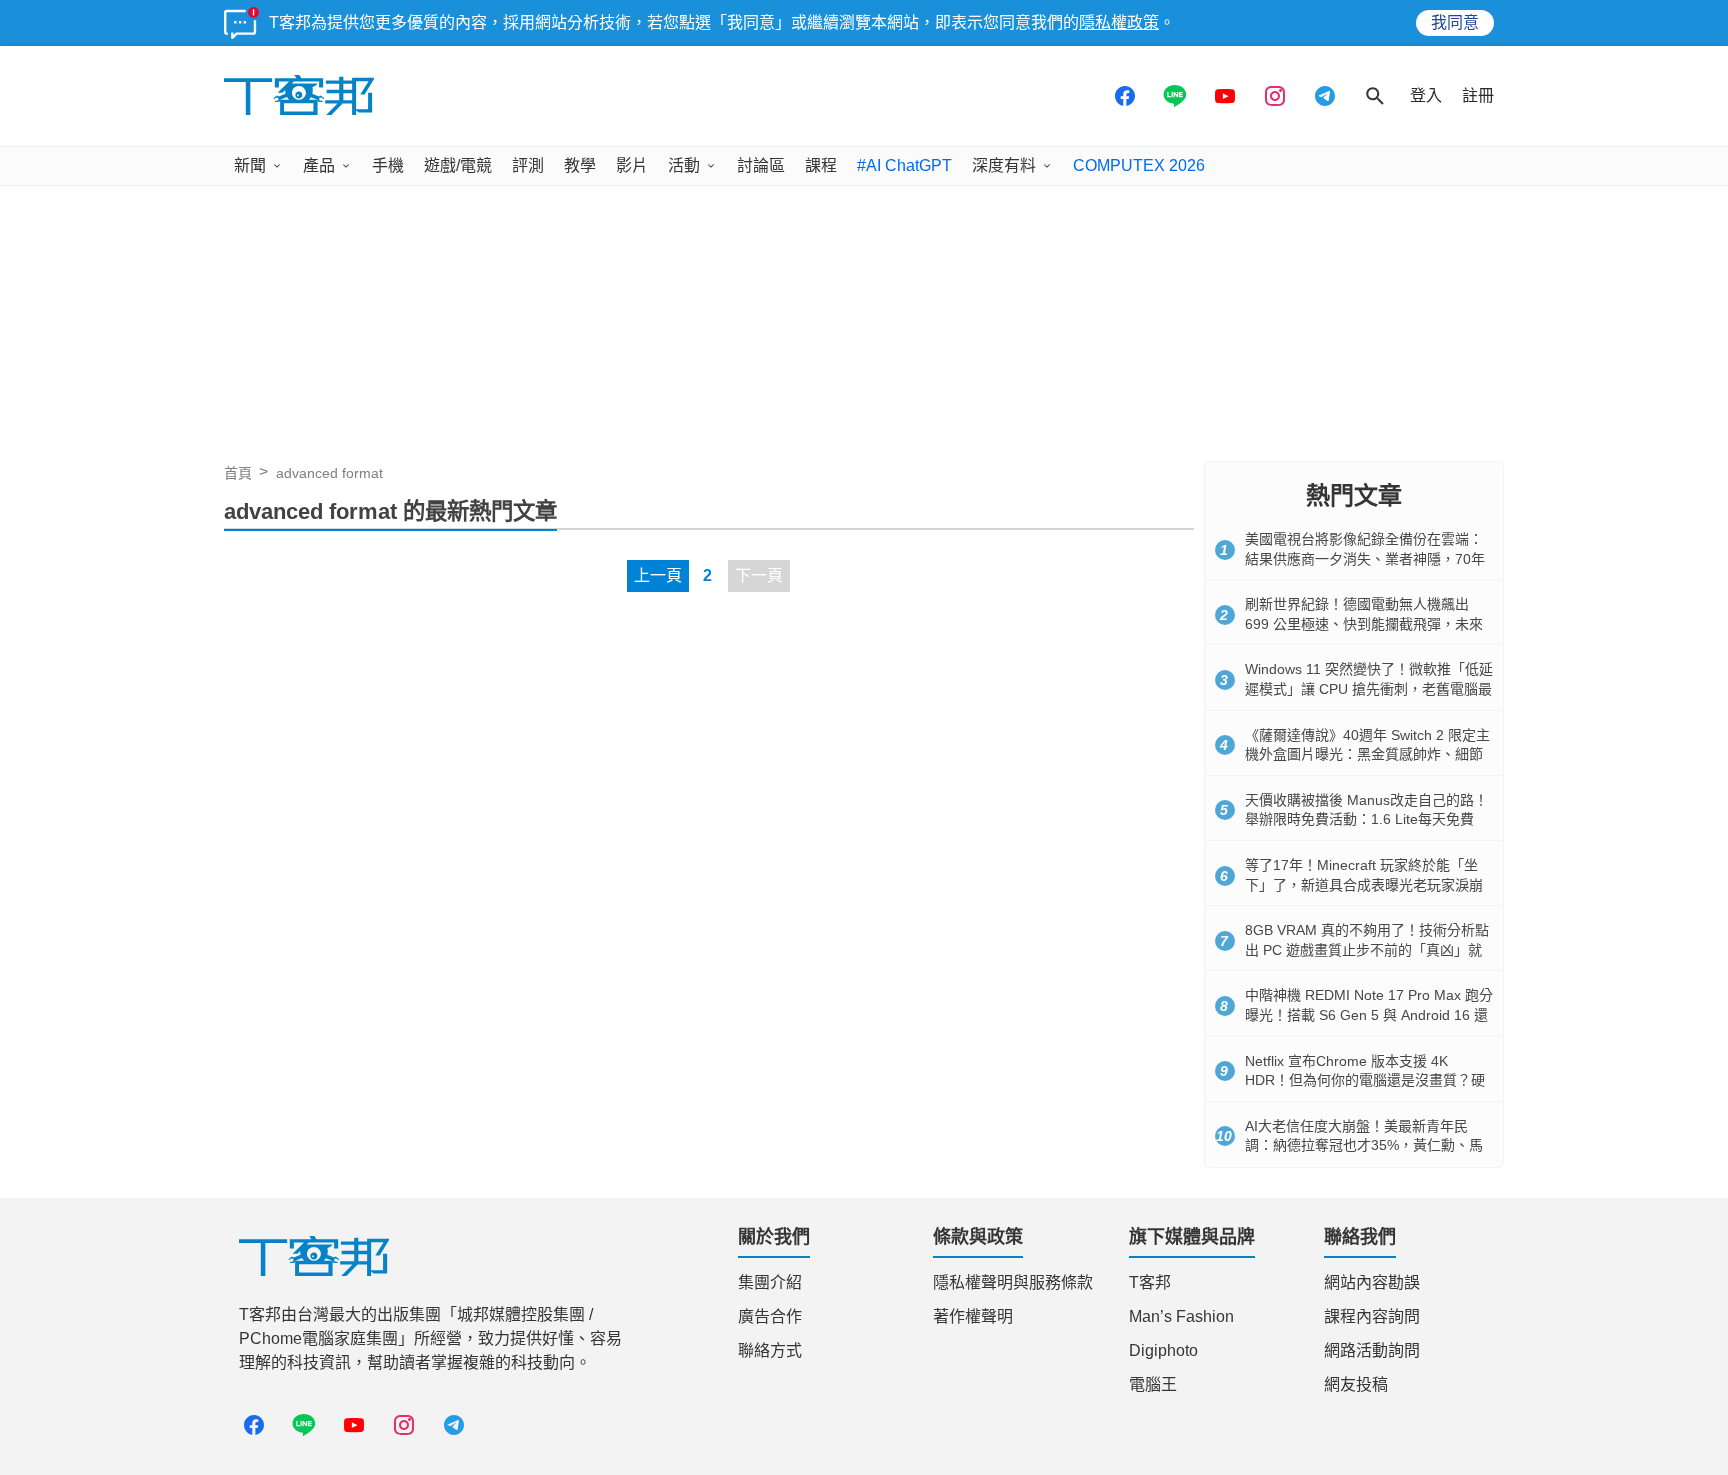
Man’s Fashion (1181, 1316)
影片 (632, 165)
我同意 (1455, 22)
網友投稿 (1356, 1384)
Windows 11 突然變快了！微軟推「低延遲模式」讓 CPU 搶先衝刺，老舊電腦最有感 (1369, 688)
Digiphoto (1163, 1350)
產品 (319, 165)
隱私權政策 (1119, 22)
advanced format (329, 473)
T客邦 (1150, 1282)
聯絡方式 (770, 1350)
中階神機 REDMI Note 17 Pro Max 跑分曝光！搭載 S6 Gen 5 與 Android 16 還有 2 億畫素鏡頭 (1369, 1014)
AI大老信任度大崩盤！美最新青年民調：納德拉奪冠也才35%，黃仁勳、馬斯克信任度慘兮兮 (1364, 1145)
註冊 (1478, 95)
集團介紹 (770, 1282)
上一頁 (658, 575)
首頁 (238, 473)
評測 (528, 165)
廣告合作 (770, 1316)
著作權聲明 (973, 1316)
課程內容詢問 (1372, 1316)
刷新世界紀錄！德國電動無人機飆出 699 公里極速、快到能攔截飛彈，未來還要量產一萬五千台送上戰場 (1364, 623)
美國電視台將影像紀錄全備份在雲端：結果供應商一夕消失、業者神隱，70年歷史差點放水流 (1365, 558)
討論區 (761, 165)
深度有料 (1004, 165)
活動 (684, 165)
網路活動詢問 (1372, 1350)
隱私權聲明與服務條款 (1013, 1282)
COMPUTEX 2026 (1139, 165)
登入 (1426, 95)
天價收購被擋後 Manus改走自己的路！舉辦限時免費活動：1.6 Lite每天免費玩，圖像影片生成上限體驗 (1366, 819)
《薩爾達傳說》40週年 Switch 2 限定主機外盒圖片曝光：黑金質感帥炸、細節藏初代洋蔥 (1367, 754)
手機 (388, 165)
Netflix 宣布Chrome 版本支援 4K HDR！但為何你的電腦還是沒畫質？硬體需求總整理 (1365, 1080)
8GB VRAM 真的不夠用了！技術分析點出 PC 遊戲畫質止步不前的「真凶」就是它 (1367, 949)
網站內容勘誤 (1372, 1282)
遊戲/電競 (458, 165)
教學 (580, 165)
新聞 (250, 165)
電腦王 (1153, 1384)
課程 (821, 165)
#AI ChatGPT (904, 165)
